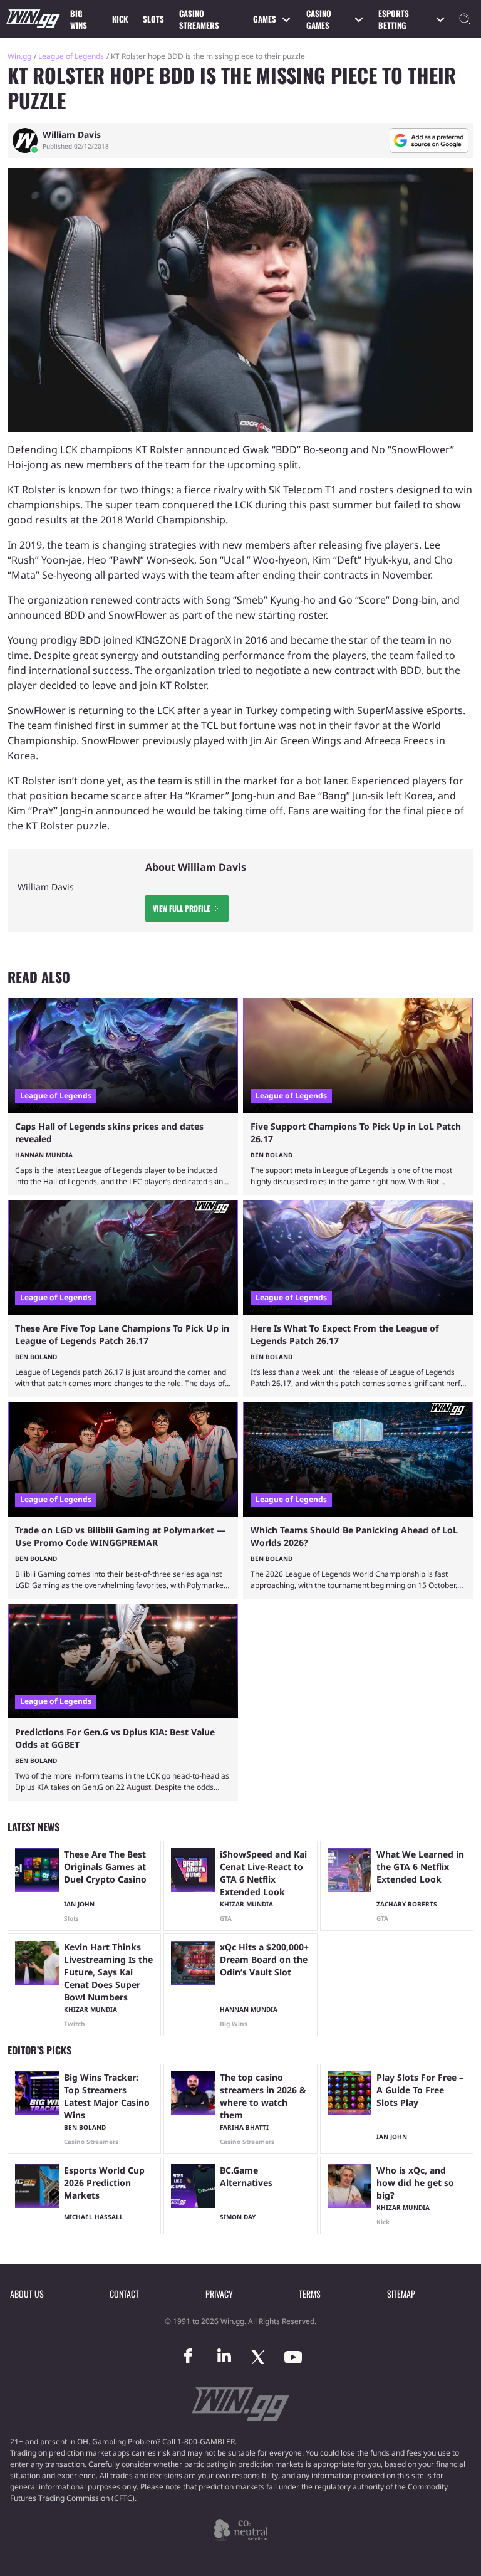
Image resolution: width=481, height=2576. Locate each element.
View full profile (181, 908)
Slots (153, 19)
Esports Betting (394, 19)
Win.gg (19, 56)
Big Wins (79, 19)
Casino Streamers (199, 19)
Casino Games (319, 19)
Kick (120, 19)
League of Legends (71, 56)
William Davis (72, 135)
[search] (465, 19)
